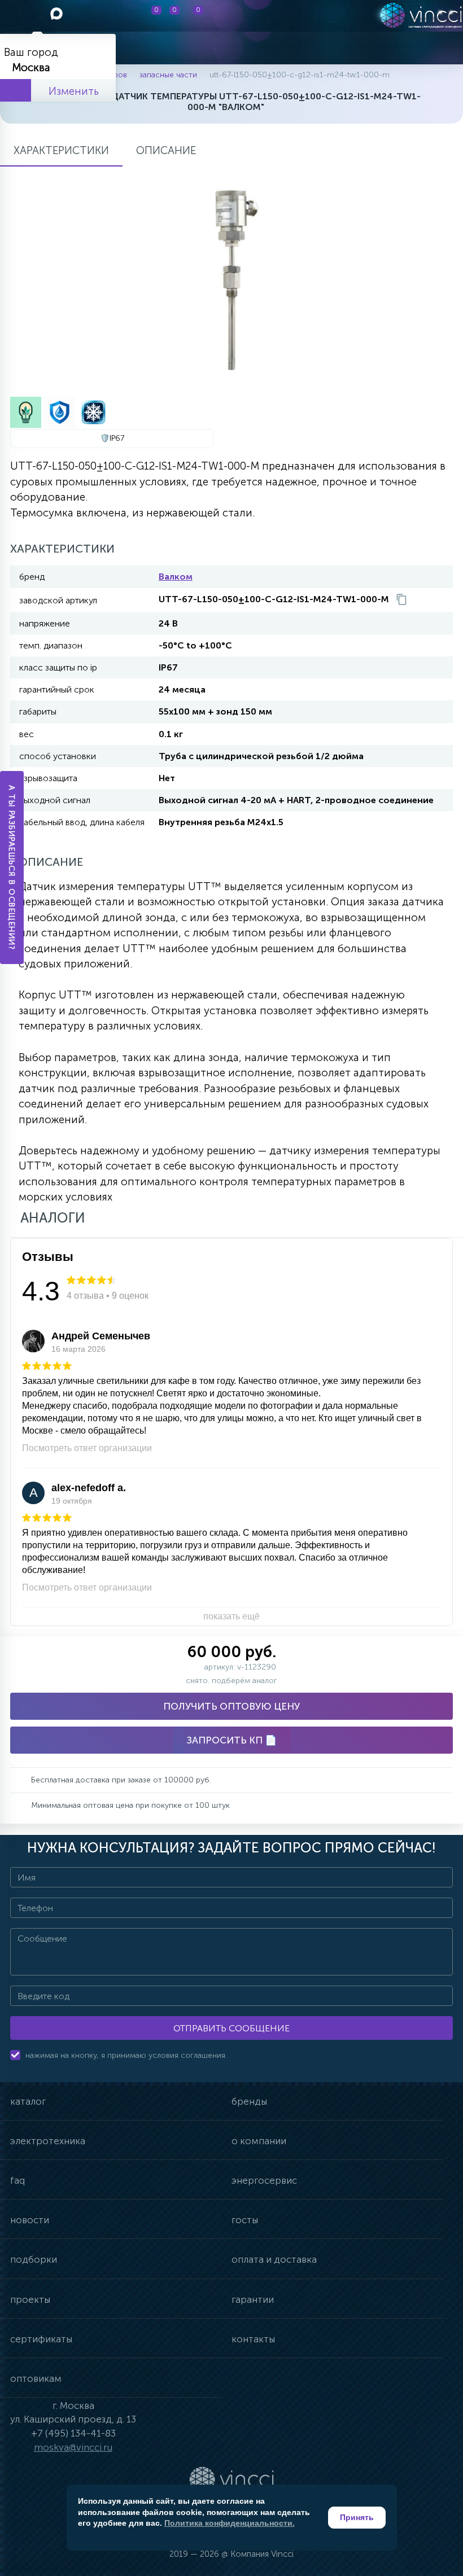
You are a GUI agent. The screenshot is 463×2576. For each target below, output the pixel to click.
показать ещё (231, 1616)
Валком (176, 577)
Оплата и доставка (274, 2259)
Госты (245, 2220)
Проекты (30, 2299)
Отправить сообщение (231, 2028)
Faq (18, 2180)
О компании (259, 2141)
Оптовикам (36, 2378)
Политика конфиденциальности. (230, 2523)
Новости (30, 2220)
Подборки (34, 2259)
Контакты (253, 2339)
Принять (357, 2517)
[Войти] (266, 16)
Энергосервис (264, 2180)
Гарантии (253, 2299)
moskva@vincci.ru (73, 2447)
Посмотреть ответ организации (87, 1448)
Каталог (28, 2101)
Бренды (249, 2101)
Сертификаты (41, 2339)
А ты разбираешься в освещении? (12, 868)
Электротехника (48, 2141)
